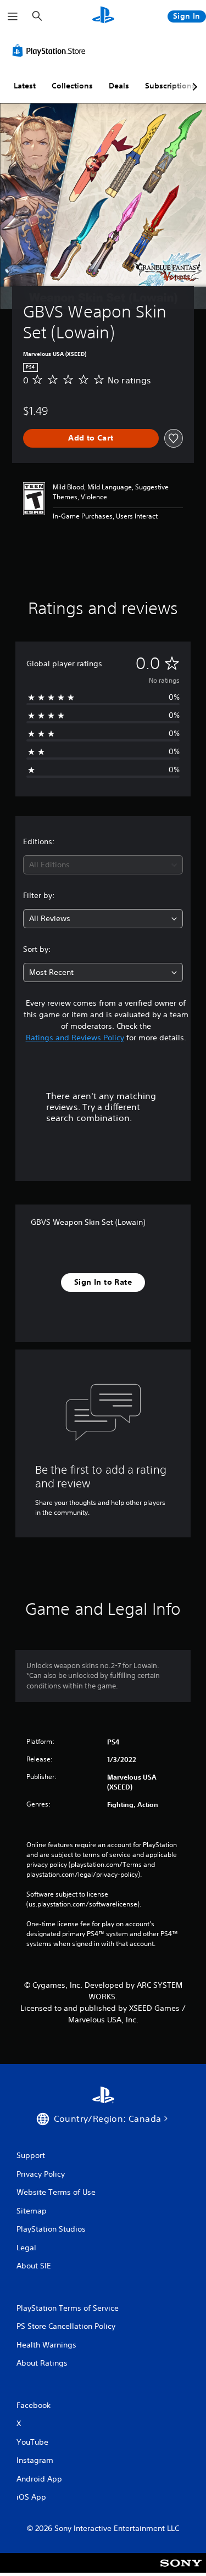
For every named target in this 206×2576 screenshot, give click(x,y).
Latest (25, 86)
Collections (72, 86)
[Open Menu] (13, 16)
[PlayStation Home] (103, 16)
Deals (119, 86)
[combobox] (103, 865)
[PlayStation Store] (51, 51)
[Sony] (181, 2570)
